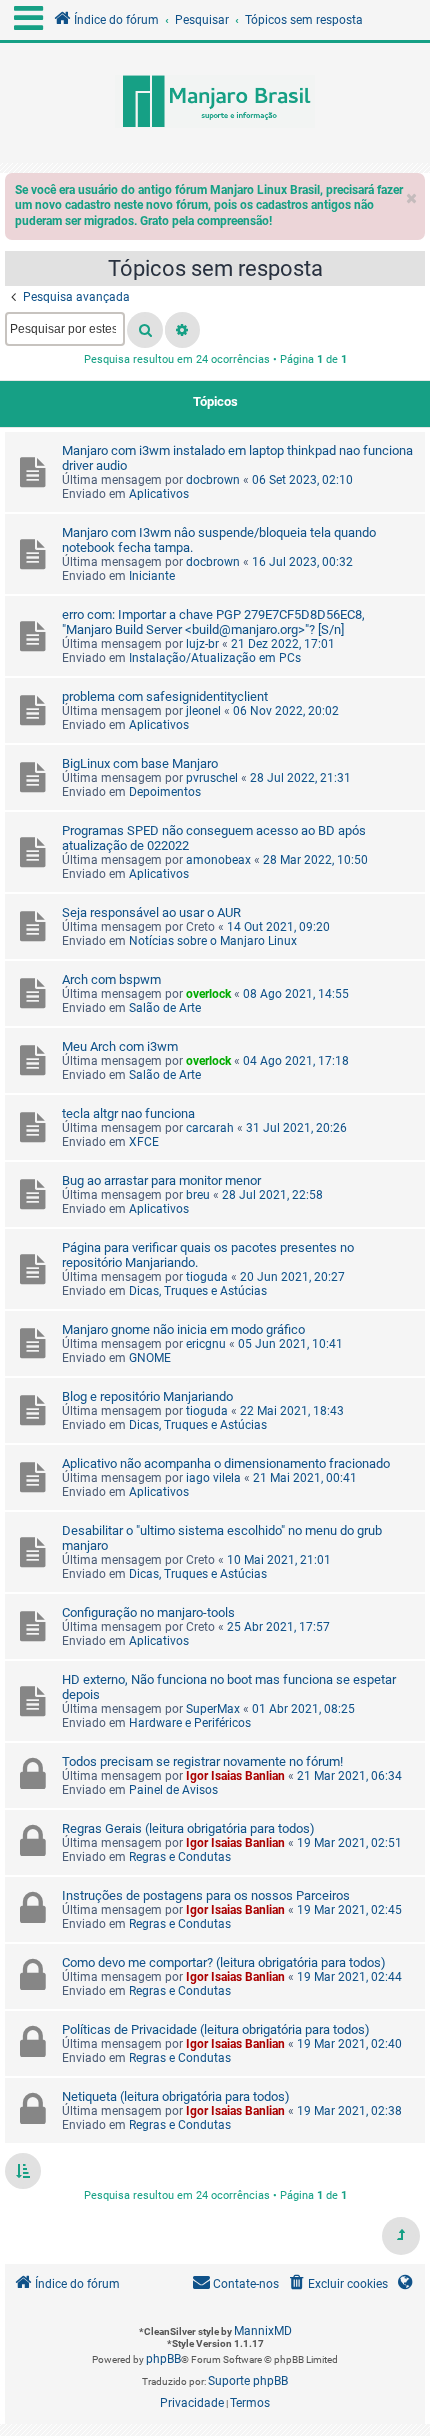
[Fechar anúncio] (412, 193)
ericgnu (206, 1344)
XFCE (144, 1142)
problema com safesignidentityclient (165, 696)
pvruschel (212, 778)
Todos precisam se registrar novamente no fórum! (202, 1761)
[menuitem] (337, 2284)
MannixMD (263, 2331)
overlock (208, 994)
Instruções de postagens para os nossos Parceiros (206, 1895)
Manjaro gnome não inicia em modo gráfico (183, 1329)
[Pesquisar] (145, 330)
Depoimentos (165, 792)
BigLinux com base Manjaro (140, 763)
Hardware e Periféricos (190, 1723)
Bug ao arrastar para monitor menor (161, 1180)
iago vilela (213, 1478)
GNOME (150, 1358)
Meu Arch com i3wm (120, 1046)
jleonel (203, 711)
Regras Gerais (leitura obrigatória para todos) (188, 1828)
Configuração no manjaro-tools (148, 1612)
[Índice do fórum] (215, 103)
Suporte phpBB (248, 2381)
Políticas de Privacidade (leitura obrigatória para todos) (216, 2029)
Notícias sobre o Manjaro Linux (213, 941)
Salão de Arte (165, 1008)
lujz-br (202, 644)
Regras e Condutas (180, 1857)
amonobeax (218, 860)
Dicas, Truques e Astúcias (198, 1291)
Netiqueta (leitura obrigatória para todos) (176, 2096)
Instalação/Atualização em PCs (215, 658)
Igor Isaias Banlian (235, 1776)
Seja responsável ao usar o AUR (151, 912)
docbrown (213, 480)
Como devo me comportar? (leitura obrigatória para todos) (224, 1962)
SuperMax (213, 1709)
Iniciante (152, 576)
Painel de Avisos (173, 1790)
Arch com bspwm (111, 979)
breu (198, 1195)
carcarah (210, 1128)
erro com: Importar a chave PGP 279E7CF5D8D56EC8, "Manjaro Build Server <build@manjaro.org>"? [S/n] (213, 622)
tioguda (207, 1277)
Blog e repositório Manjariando (147, 1396)
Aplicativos (159, 494)
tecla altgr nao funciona (128, 1113)
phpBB (163, 2359)
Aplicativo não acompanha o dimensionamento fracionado (226, 1463)
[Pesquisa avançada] (182, 330)
